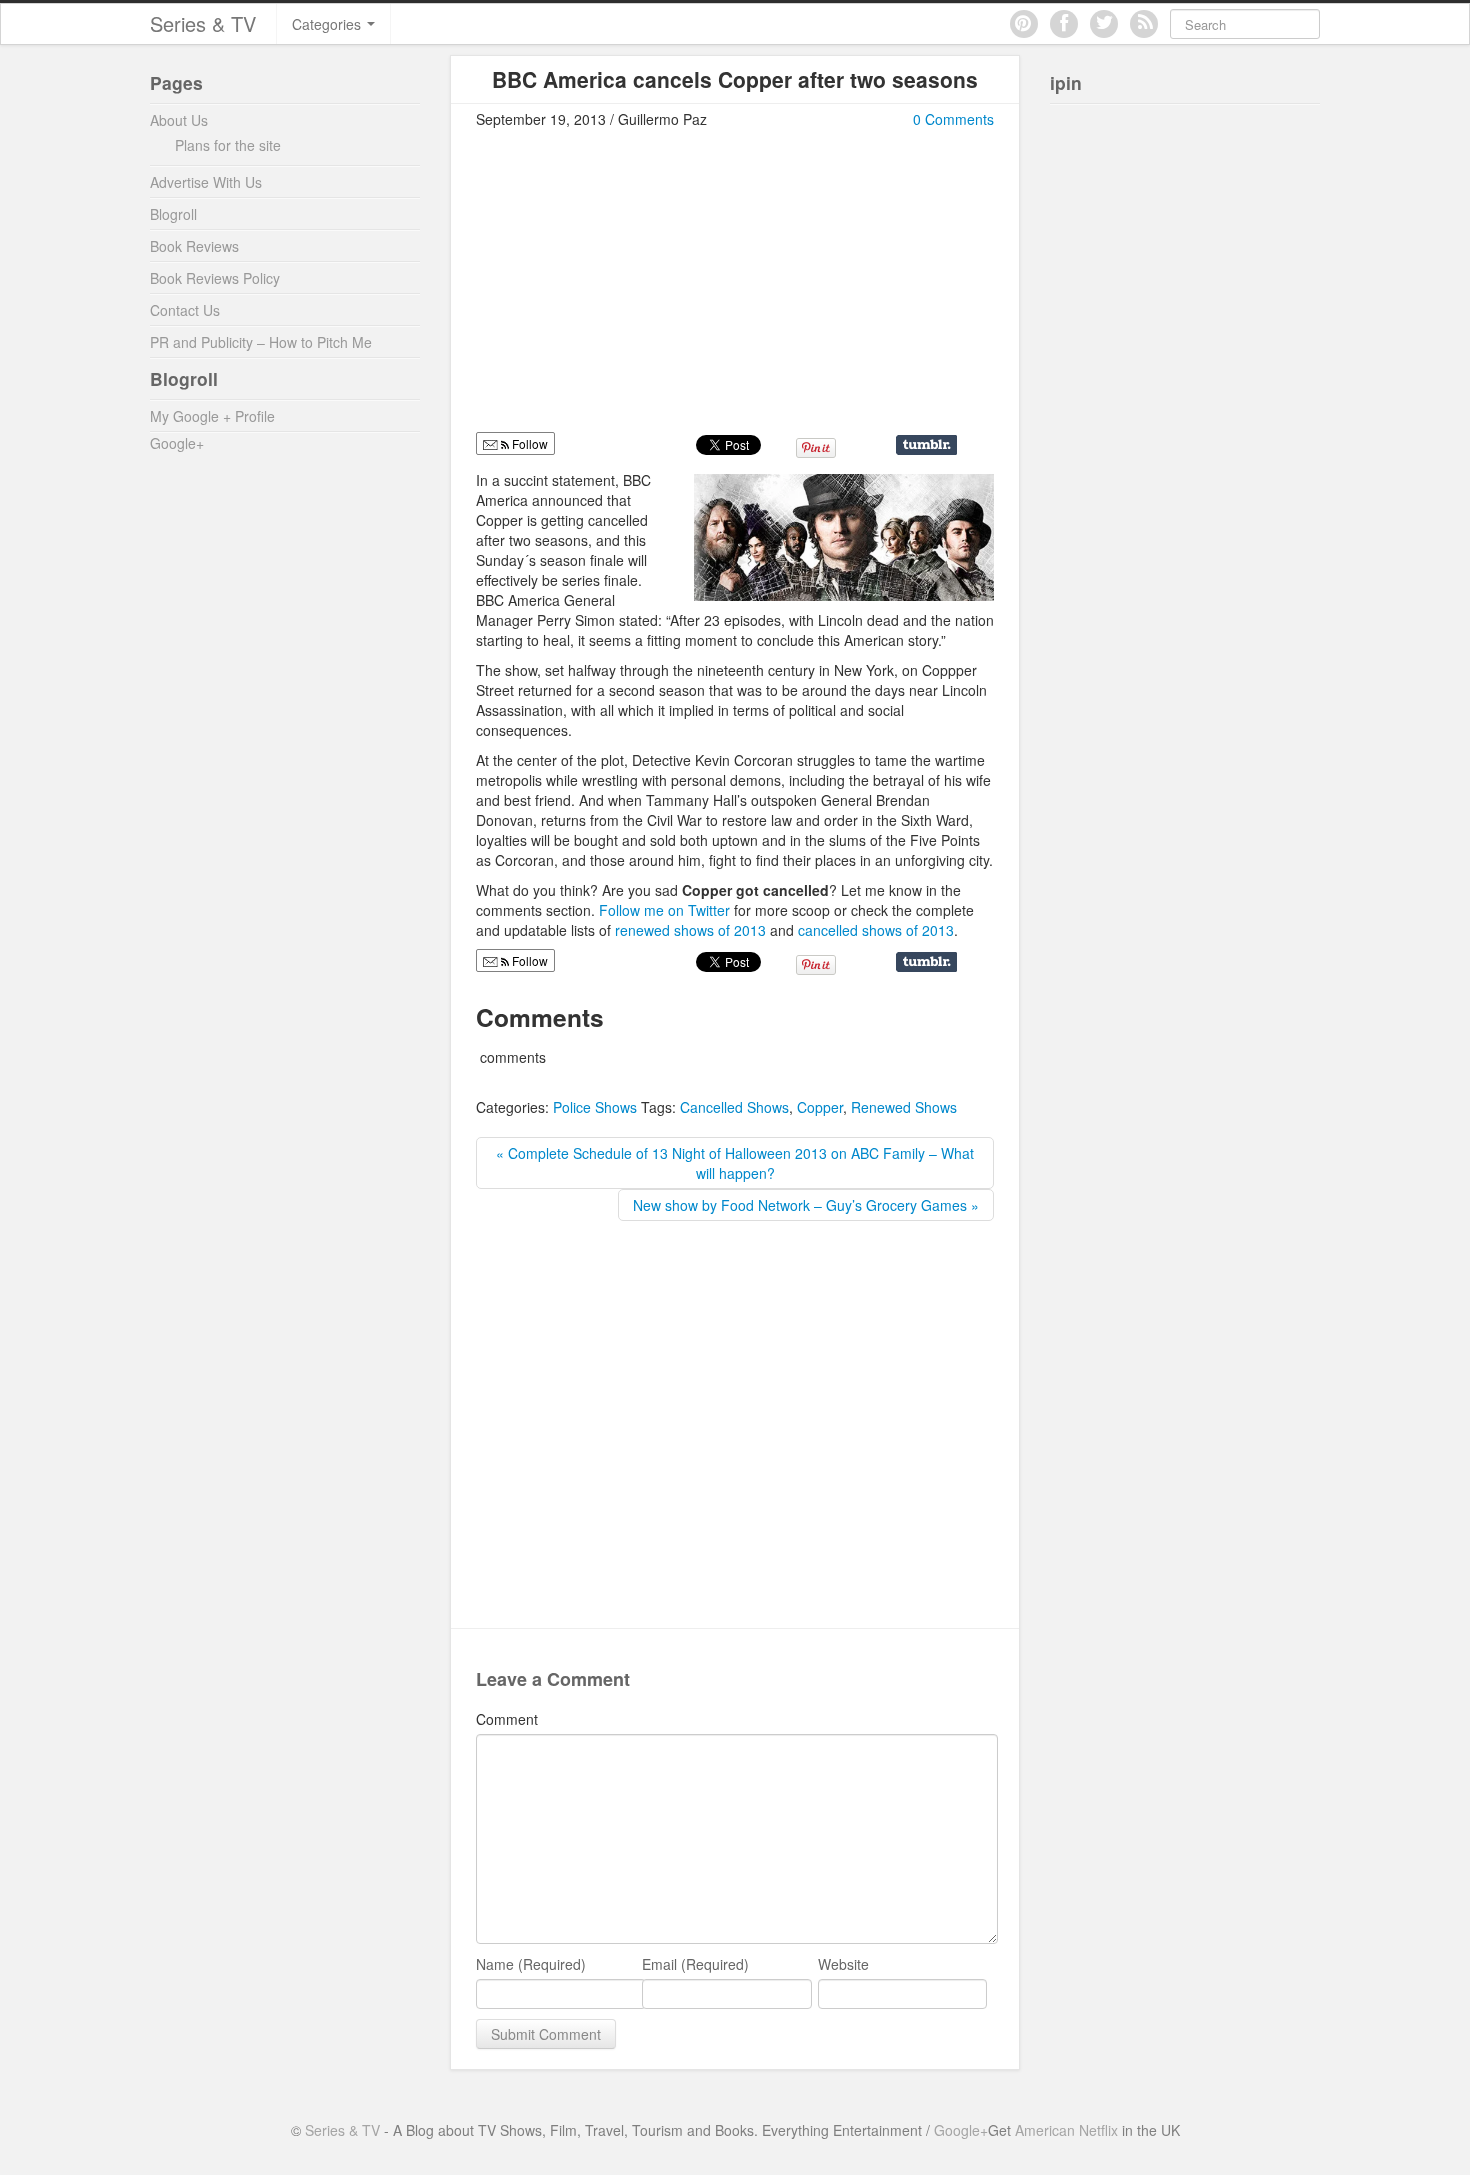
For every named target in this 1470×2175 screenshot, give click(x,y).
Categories (328, 24)
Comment (507, 1719)
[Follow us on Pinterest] (1024, 24)
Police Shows (595, 1107)
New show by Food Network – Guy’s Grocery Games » (806, 1205)
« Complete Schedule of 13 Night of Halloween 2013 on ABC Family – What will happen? (735, 1163)
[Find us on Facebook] (1064, 24)
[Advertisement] (644, 289)
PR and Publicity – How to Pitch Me (261, 342)
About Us (179, 120)
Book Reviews (194, 246)
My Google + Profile (212, 416)
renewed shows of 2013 (690, 930)
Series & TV (203, 23)
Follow (528, 960)
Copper (820, 1107)
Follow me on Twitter (666, 910)
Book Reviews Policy (215, 278)
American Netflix (1066, 2130)
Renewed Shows (904, 1107)
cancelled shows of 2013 (876, 930)
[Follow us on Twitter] (1104, 24)
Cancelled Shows (734, 1107)
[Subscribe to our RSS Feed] (1144, 24)
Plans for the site (228, 145)
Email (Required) (695, 1964)
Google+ (177, 443)
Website (843, 1964)
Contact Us (185, 310)
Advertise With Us (206, 182)
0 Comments (953, 119)
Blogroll (173, 214)
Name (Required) (531, 1964)
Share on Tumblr (926, 445)
